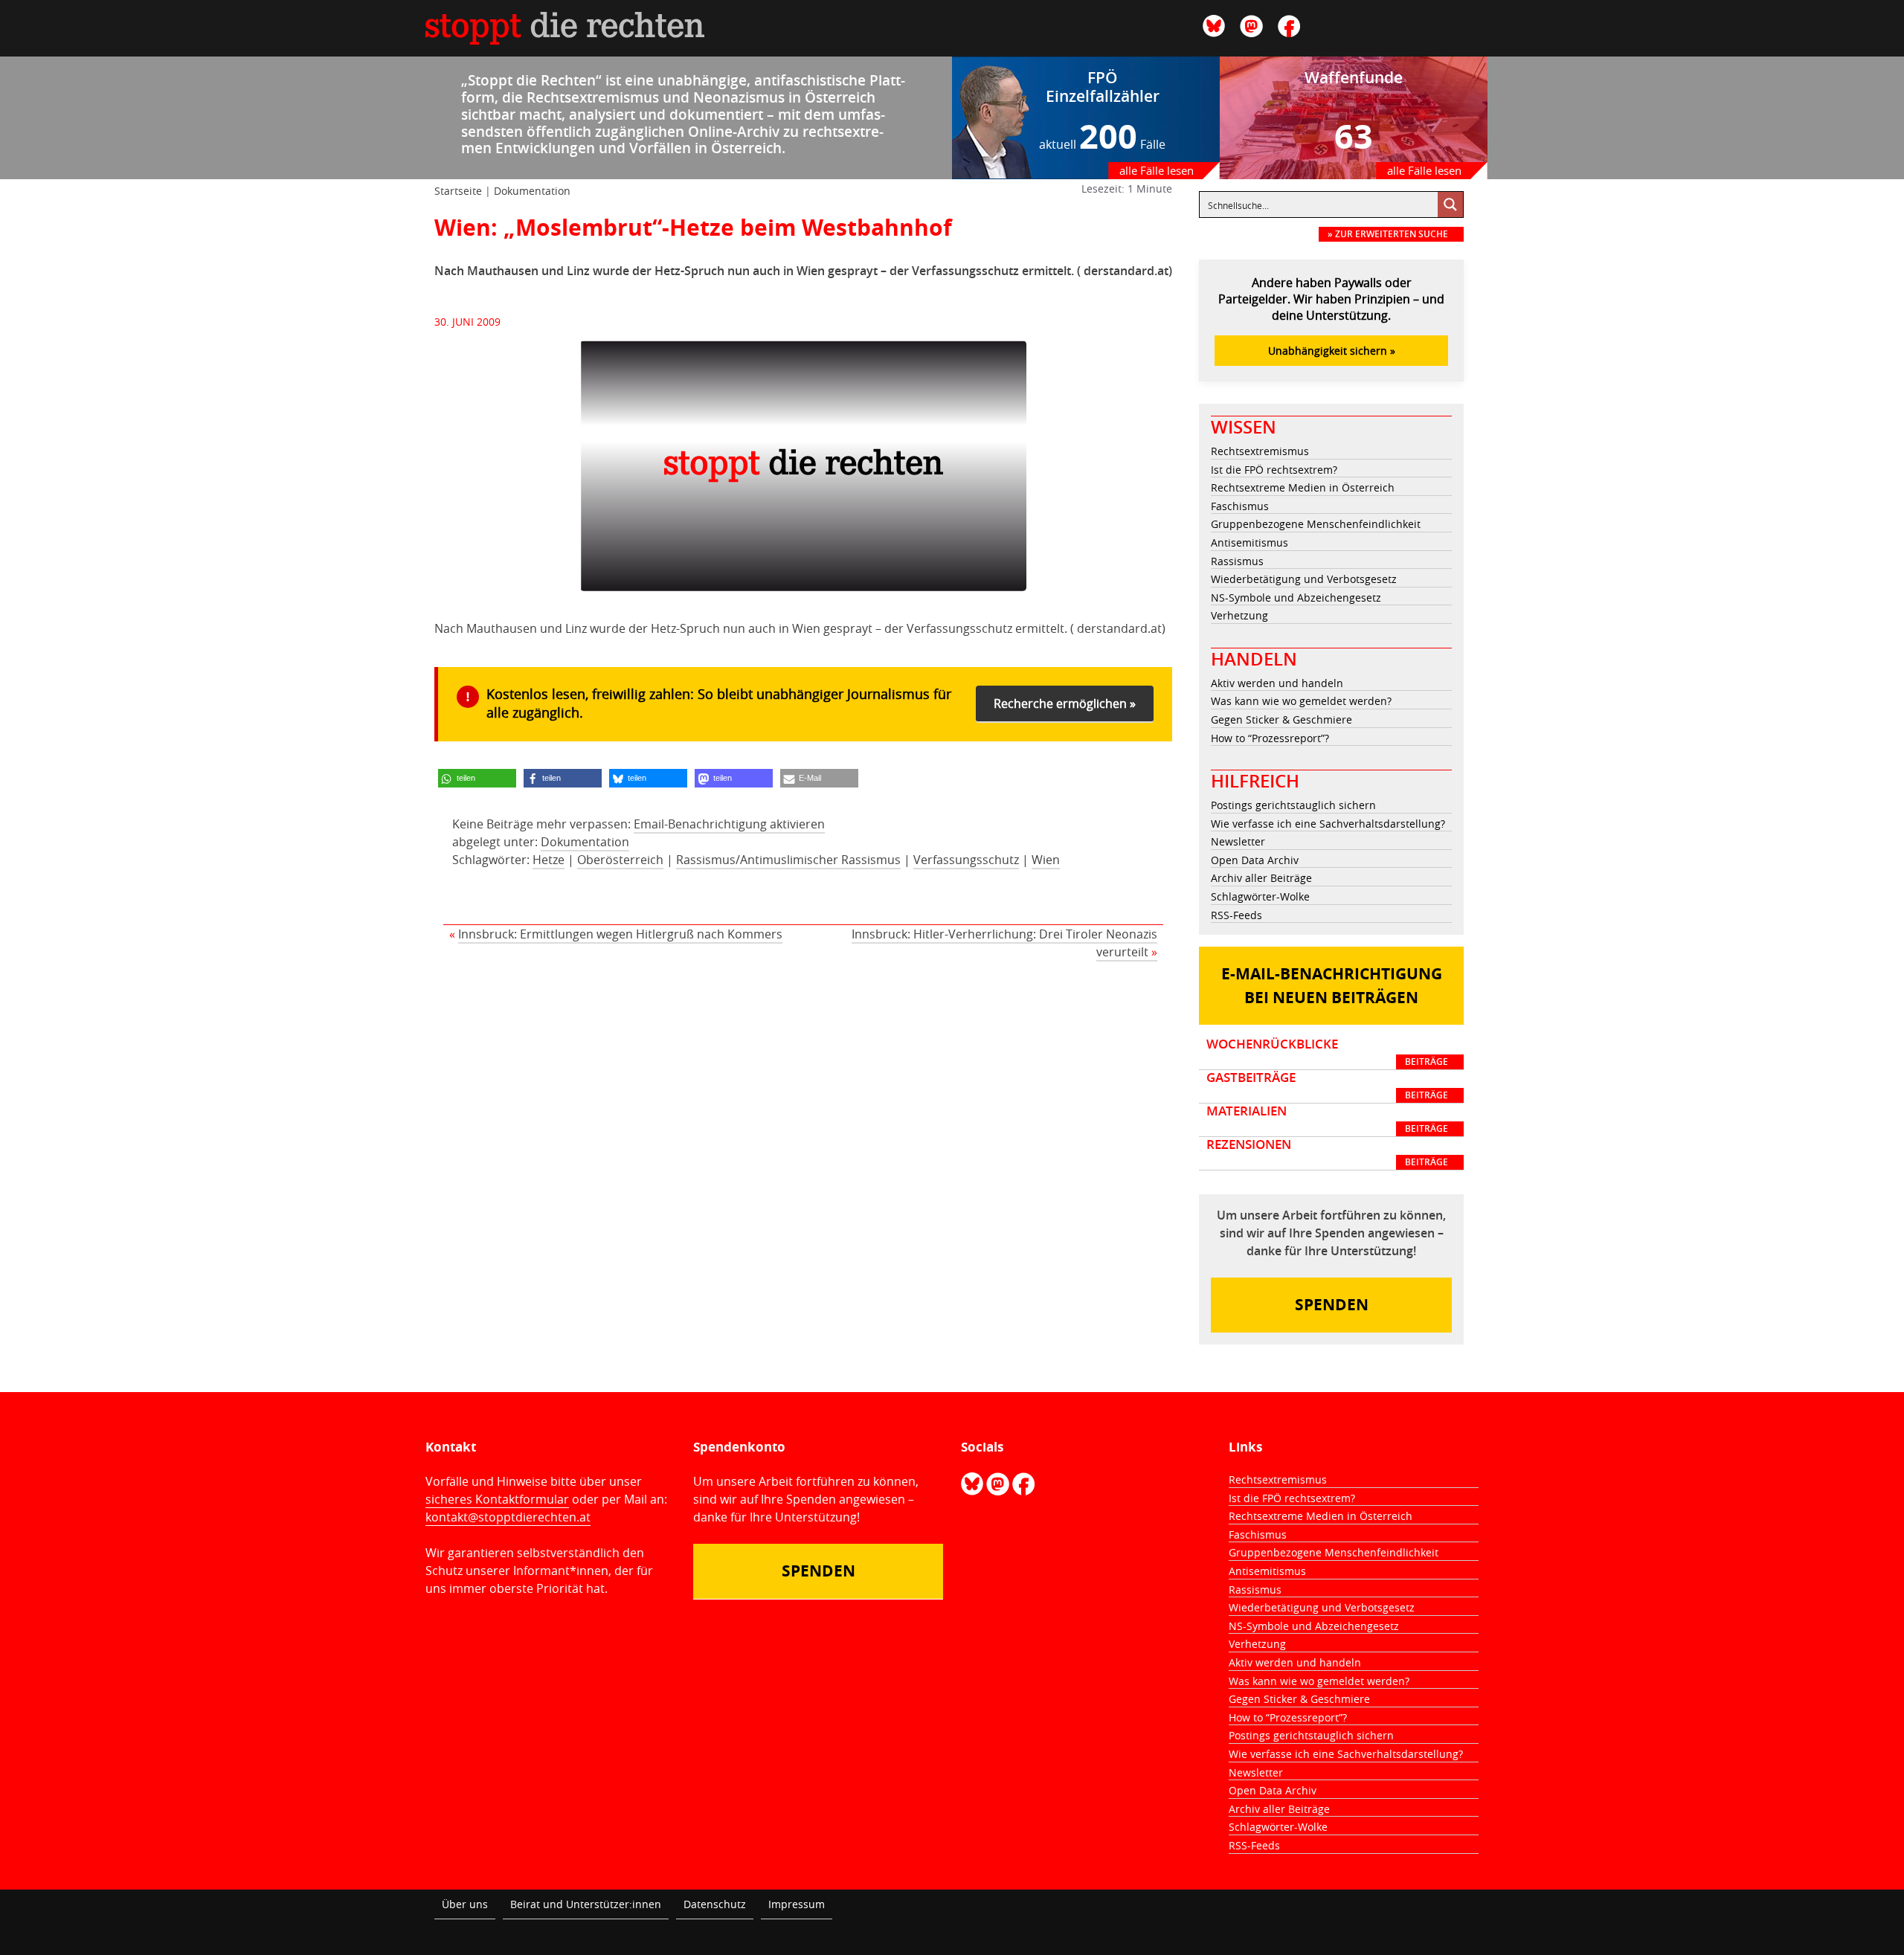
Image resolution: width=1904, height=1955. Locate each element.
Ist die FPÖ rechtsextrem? (1274, 470)
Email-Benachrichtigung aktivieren (729, 824)
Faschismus (1240, 506)
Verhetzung (1239, 615)
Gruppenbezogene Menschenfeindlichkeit (1316, 524)
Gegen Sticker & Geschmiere (1281, 719)
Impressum (797, 1904)
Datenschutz (715, 1904)
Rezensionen (1327, 1153)
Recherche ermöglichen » (1065, 703)
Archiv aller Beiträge (1261, 878)
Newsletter (1238, 841)
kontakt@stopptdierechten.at (508, 1517)
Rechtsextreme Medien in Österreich (1303, 487)
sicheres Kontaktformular (497, 1499)
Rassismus (1237, 561)
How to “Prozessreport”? (1270, 738)
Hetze (549, 860)
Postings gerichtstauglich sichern (1293, 805)
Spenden (1332, 1305)
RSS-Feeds (1236, 915)
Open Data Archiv (1255, 860)
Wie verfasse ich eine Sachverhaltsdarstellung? (1328, 824)
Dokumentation (532, 191)
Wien (1046, 860)
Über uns (465, 1904)
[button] (477, 778)
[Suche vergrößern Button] (1450, 204)
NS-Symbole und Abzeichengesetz (1296, 598)
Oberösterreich (620, 860)
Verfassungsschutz (966, 860)
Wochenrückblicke (1327, 1052)
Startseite (458, 191)
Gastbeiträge (1327, 1086)
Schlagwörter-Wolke (1260, 896)
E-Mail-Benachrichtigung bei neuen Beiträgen (1332, 986)
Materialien (1327, 1119)
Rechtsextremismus (1260, 451)
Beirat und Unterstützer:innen (586, 1904)
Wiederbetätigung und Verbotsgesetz (1304, 579)
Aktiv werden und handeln (1277, 683)
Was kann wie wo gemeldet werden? (1301, 701)
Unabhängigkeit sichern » (1332, 351)
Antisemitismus (1249, 542)
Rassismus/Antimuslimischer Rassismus (788, 860)
